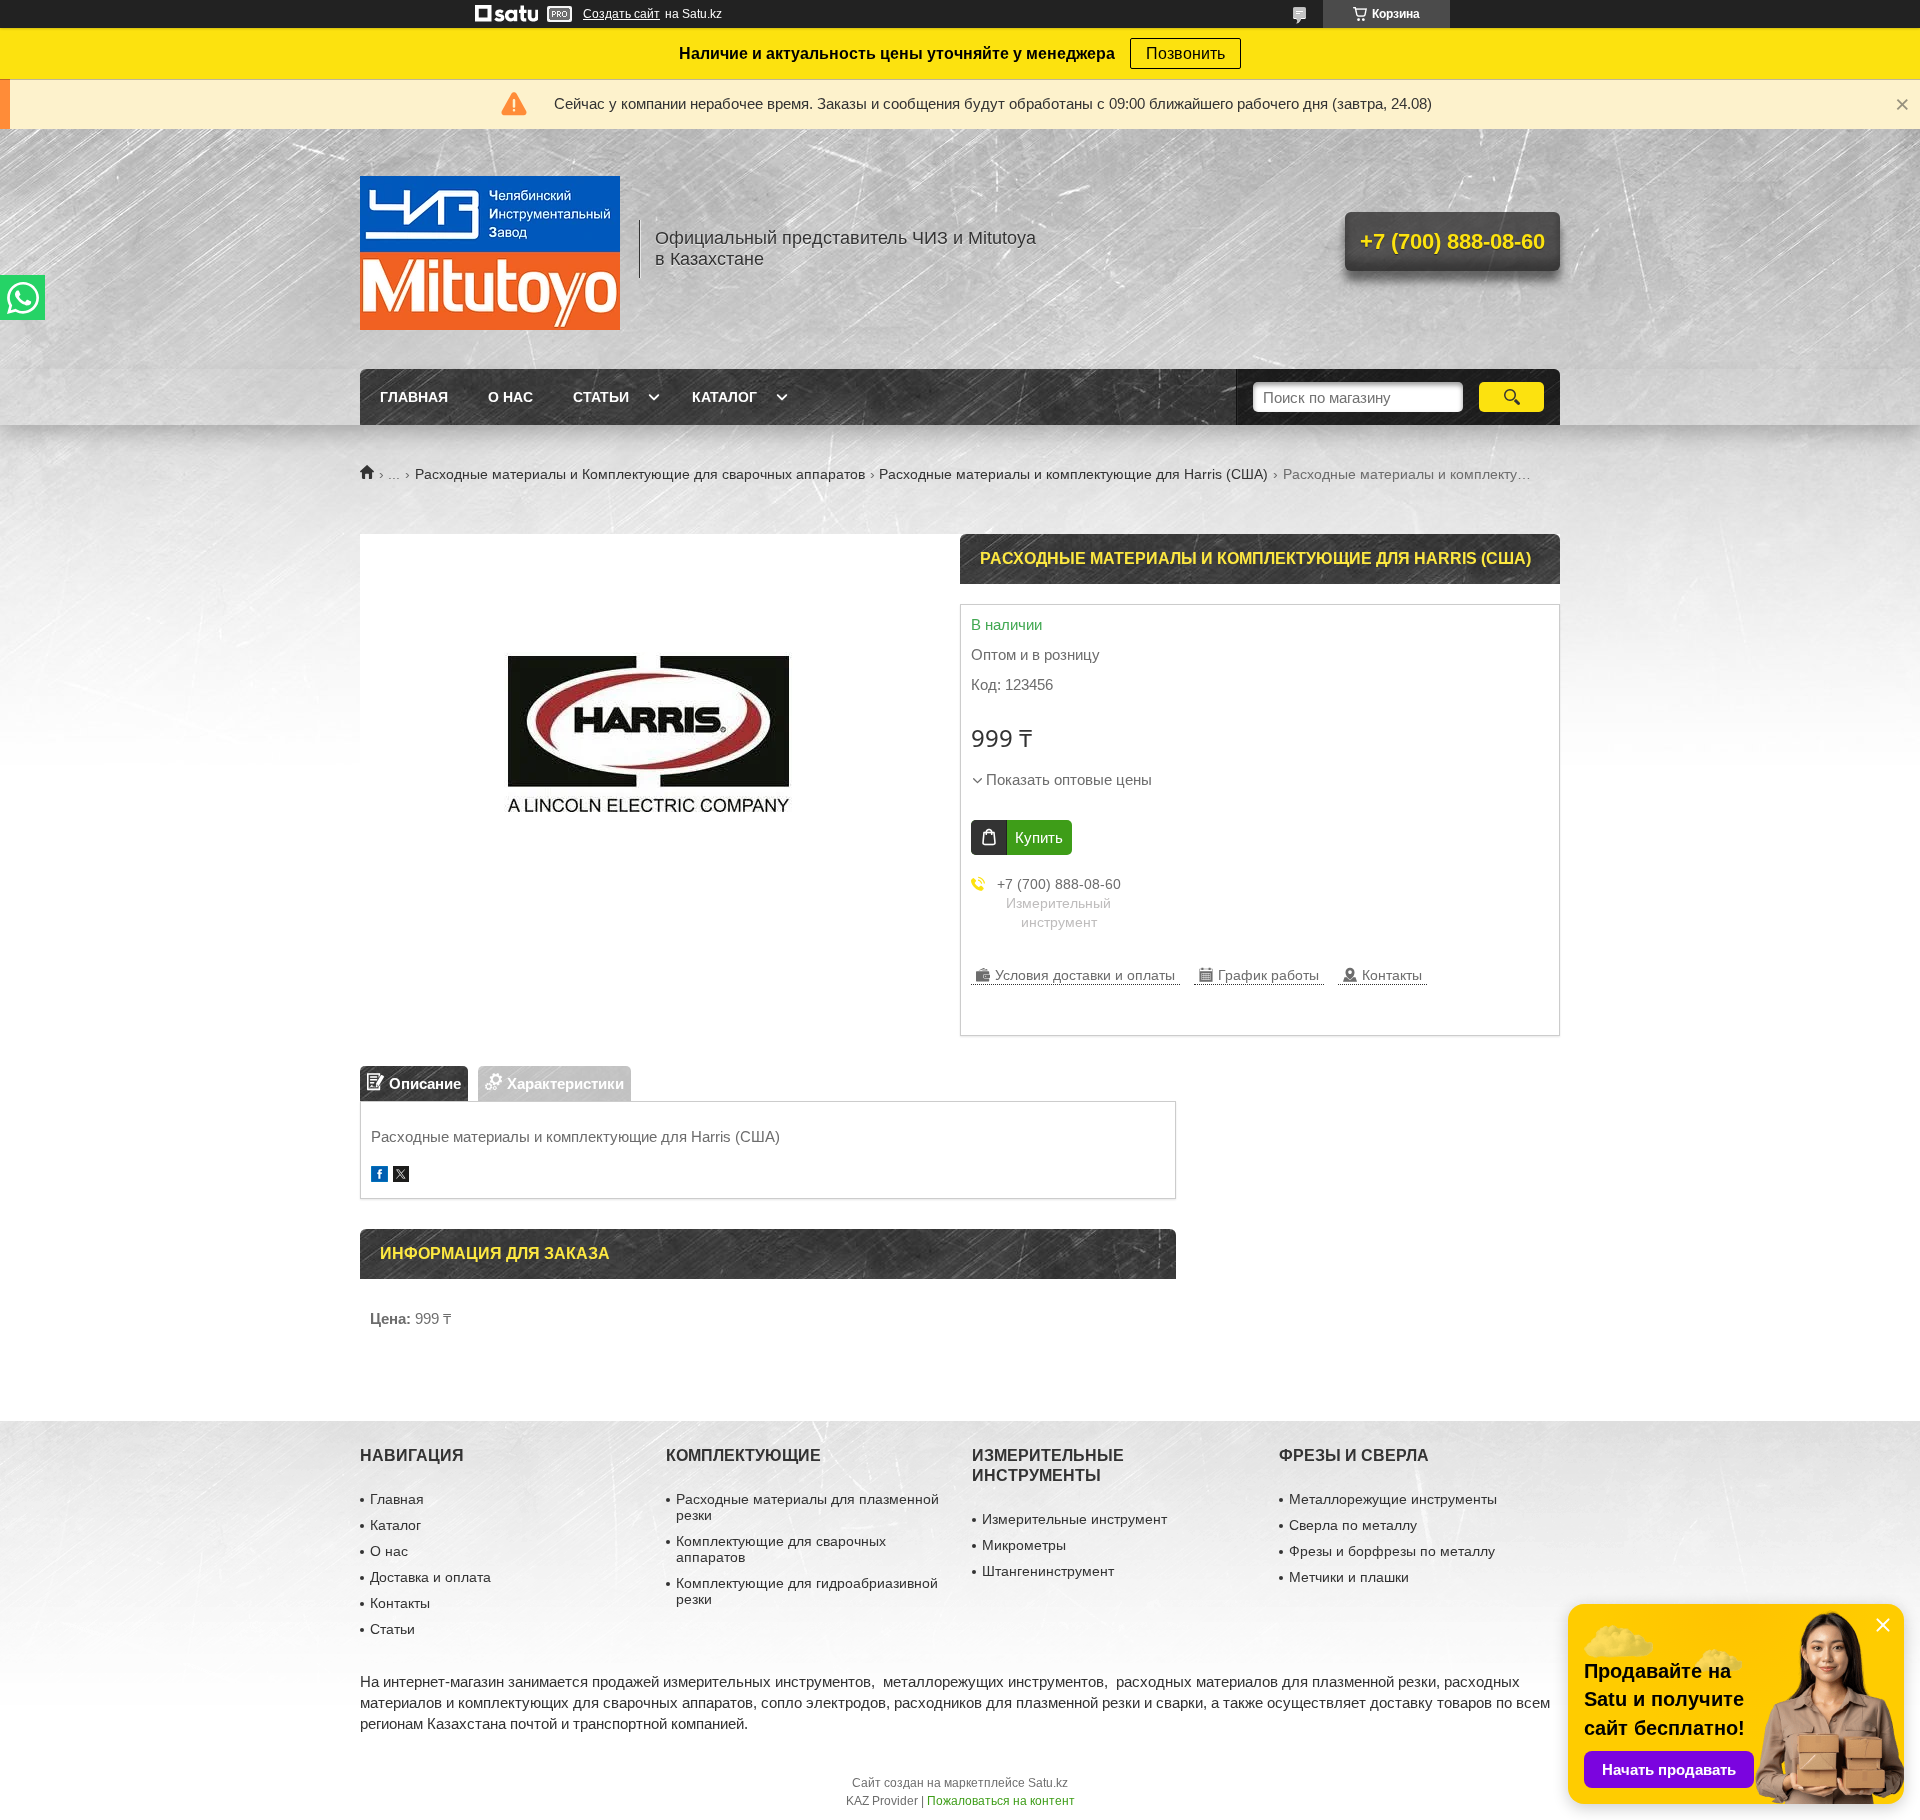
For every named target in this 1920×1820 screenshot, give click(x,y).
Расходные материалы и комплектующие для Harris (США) (1073, 474)
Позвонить (1185, 53)
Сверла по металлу (1353, 1525)
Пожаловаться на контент (1001, 1801)
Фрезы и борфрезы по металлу (1392, 1551)
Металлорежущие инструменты (1393, 1499)
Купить (1039, 837)
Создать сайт (621, 14)
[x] (401, 1176)
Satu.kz (1048, 1783)
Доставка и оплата (430, 1577)
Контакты (400, 1603)
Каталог (724, 397)
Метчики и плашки (1349, 1577)
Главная (414, 397)
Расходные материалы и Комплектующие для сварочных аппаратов (640, 474)
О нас (510, 397)
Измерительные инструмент (1074, 1519)
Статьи (601, 397)
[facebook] (379, 1176)
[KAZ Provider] (490, 249)
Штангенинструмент (1048, 1571)
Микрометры (1024, 1545)
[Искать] (1511, 397)
